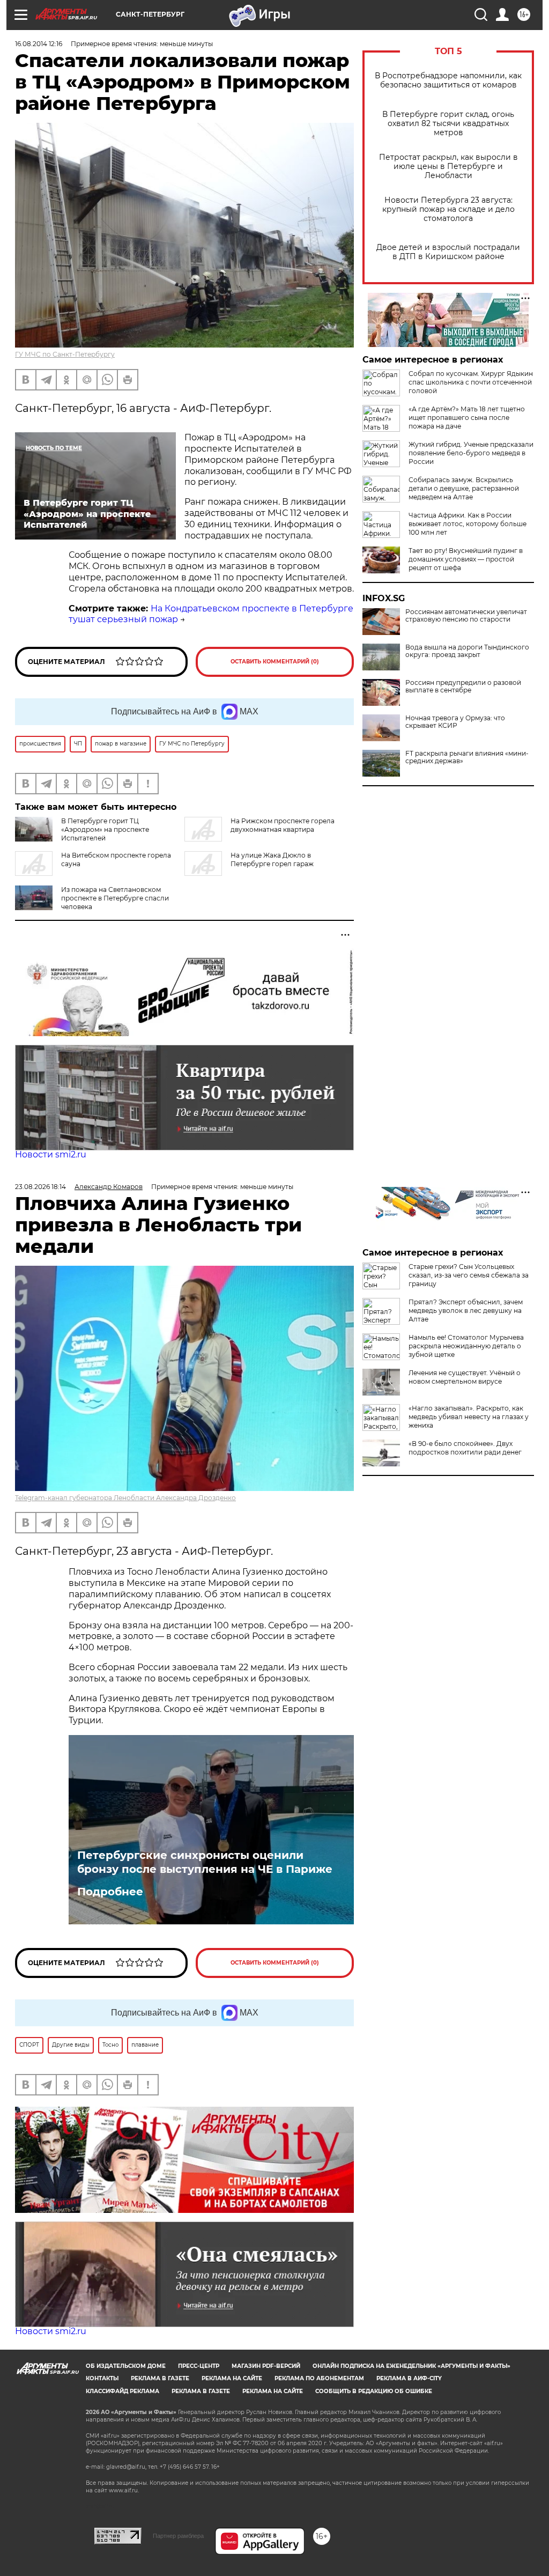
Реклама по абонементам (319, 2378)
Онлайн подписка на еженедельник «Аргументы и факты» (411, 2366)
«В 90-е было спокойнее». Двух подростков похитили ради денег (465, 1448)
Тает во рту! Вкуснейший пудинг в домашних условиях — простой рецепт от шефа (466, 559)
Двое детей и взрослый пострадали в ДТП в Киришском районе (448, 252)
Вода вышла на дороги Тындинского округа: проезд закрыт (467, 651)
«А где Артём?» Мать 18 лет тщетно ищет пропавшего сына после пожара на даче (467, 418)
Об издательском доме (126, 2366)
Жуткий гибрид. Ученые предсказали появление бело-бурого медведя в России (471, 453)
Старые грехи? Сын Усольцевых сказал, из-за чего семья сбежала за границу (469, 1275)
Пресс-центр (199, 2366)
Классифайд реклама (123, 2391)
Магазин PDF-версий (266, 2366)
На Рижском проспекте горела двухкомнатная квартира (283, 825)
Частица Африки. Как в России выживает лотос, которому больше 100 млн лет (468, 524)
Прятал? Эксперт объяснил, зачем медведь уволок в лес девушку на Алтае (466, 1311)
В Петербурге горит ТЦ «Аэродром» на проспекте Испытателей (105, 829)
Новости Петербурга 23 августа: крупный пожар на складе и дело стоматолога (448, 209)
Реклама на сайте (232, 2378)
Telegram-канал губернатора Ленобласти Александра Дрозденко (125, 1498)
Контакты (102, 2378)
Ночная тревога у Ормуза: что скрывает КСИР (455, 722)
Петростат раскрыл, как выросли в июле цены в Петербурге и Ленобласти (448, 167)
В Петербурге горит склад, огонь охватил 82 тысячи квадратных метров (448, 124)
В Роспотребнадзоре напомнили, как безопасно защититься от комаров (448, 80)
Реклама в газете (160, 2378)
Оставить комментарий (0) (275, 662)
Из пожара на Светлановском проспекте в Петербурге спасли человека (115, 898)
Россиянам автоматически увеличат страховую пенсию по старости (466, 616)
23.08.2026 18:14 (40, 1187)
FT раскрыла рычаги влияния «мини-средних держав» (467, 757)
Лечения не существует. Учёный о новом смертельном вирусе (465, 1377)
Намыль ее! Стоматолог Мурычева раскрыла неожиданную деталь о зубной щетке (466, 1346)
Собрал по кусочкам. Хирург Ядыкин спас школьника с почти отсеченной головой (471, 382)
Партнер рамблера (178, 2536)
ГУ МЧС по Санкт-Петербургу (65, 354)
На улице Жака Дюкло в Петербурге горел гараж (272, 859)
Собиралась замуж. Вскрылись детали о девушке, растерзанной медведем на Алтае (464, 488)
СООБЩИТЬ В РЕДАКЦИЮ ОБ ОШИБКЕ (374, 2391)
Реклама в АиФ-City (409, 2378)
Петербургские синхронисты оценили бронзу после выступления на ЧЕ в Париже (206, 1862)
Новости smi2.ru (51, 1154)
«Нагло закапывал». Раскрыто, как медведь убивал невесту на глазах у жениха (469, 1417)
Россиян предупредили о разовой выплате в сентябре (463, 687)
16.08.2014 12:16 (39, 44)
